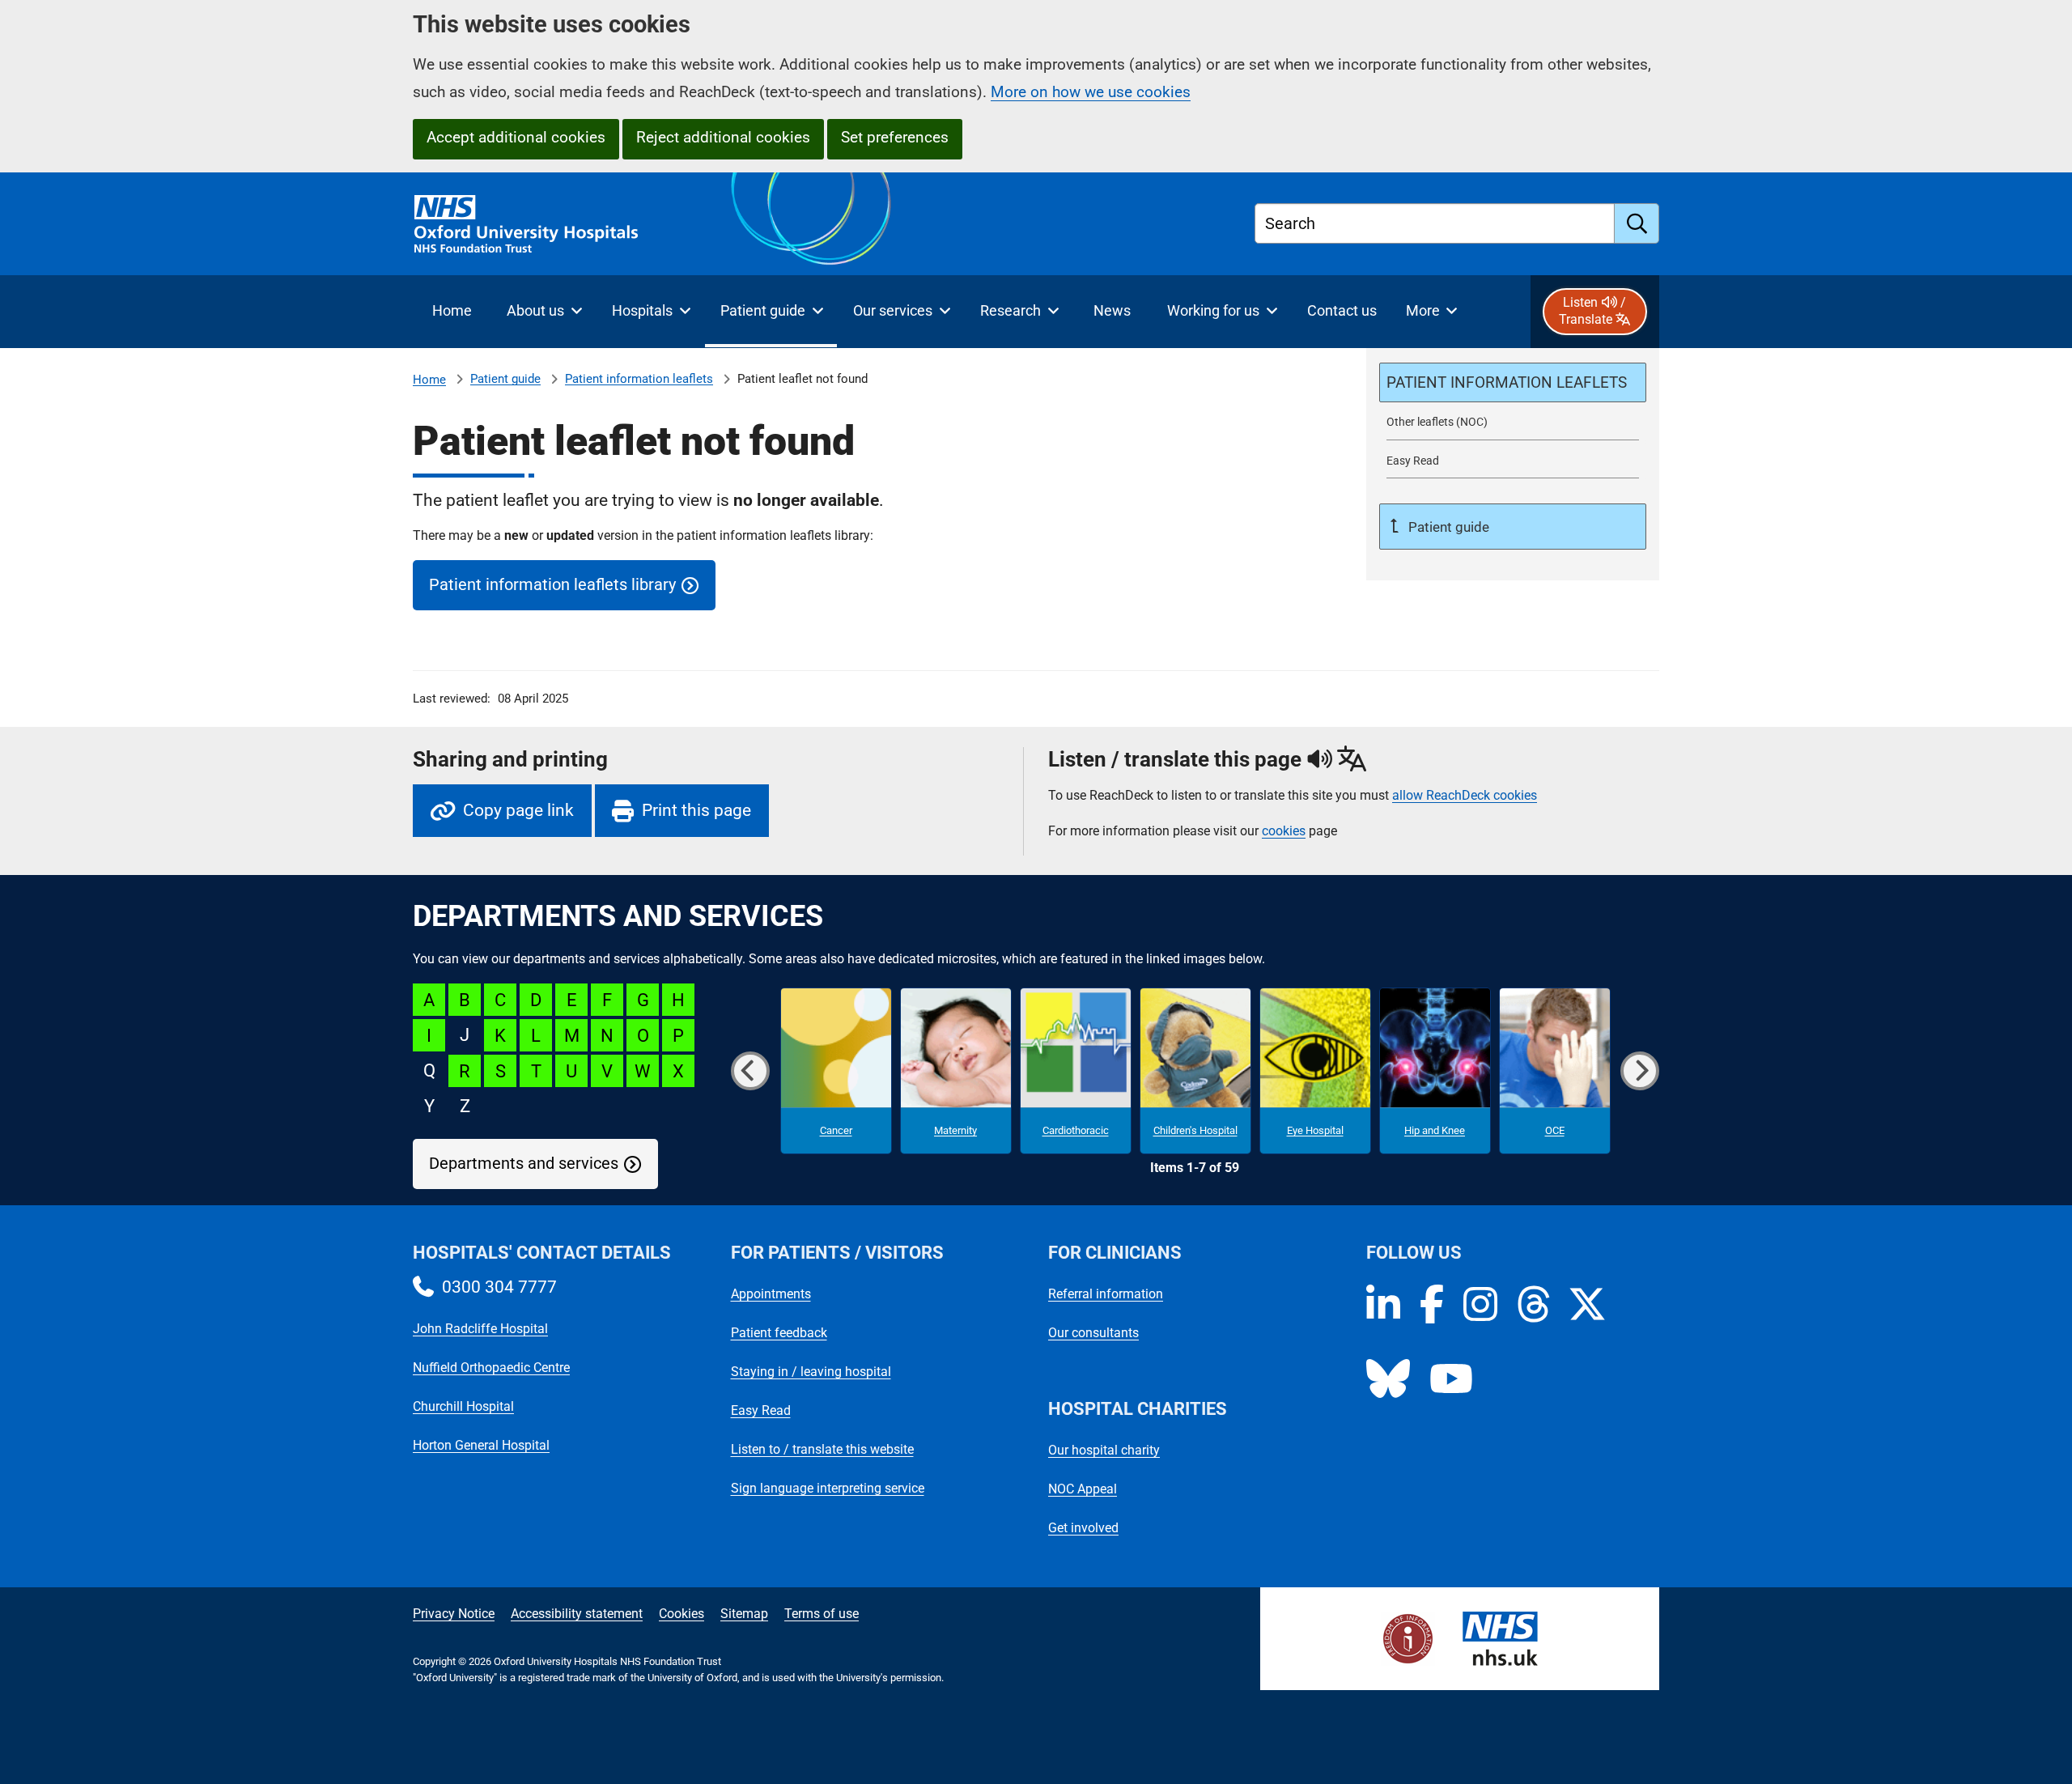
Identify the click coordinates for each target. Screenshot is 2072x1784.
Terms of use (822, 1614)
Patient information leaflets (639, 379)
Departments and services (524, 1164)
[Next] (1640, 1071)
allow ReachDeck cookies (1465, 796)
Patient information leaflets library (552, 585)
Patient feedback (779, 1333)
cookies (1284, 831)
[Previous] (750, 1071)
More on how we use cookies (1091, 92)
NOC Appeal (1083, 1489)
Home (429, 380)
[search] (1637, 223)
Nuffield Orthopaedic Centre (491, 1368)
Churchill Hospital (463, 1406)
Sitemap (744, 1614)
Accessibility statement (577, 1614)
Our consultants (1093, 1333)
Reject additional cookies (723, 137)
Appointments (771, 1294)
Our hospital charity (1104, 1450)
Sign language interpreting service (828, 1488)
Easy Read (761, 1410)
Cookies (681, 1614)
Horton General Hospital (481, 1445)
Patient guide (505, 379)
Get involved (1083, 1528)
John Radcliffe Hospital (480, 1329)
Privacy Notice (454, 1614)
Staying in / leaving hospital (811, 1372)
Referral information (1106, 1294)
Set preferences (895, 137)
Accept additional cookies (516, 137)
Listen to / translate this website (822, 1449)
